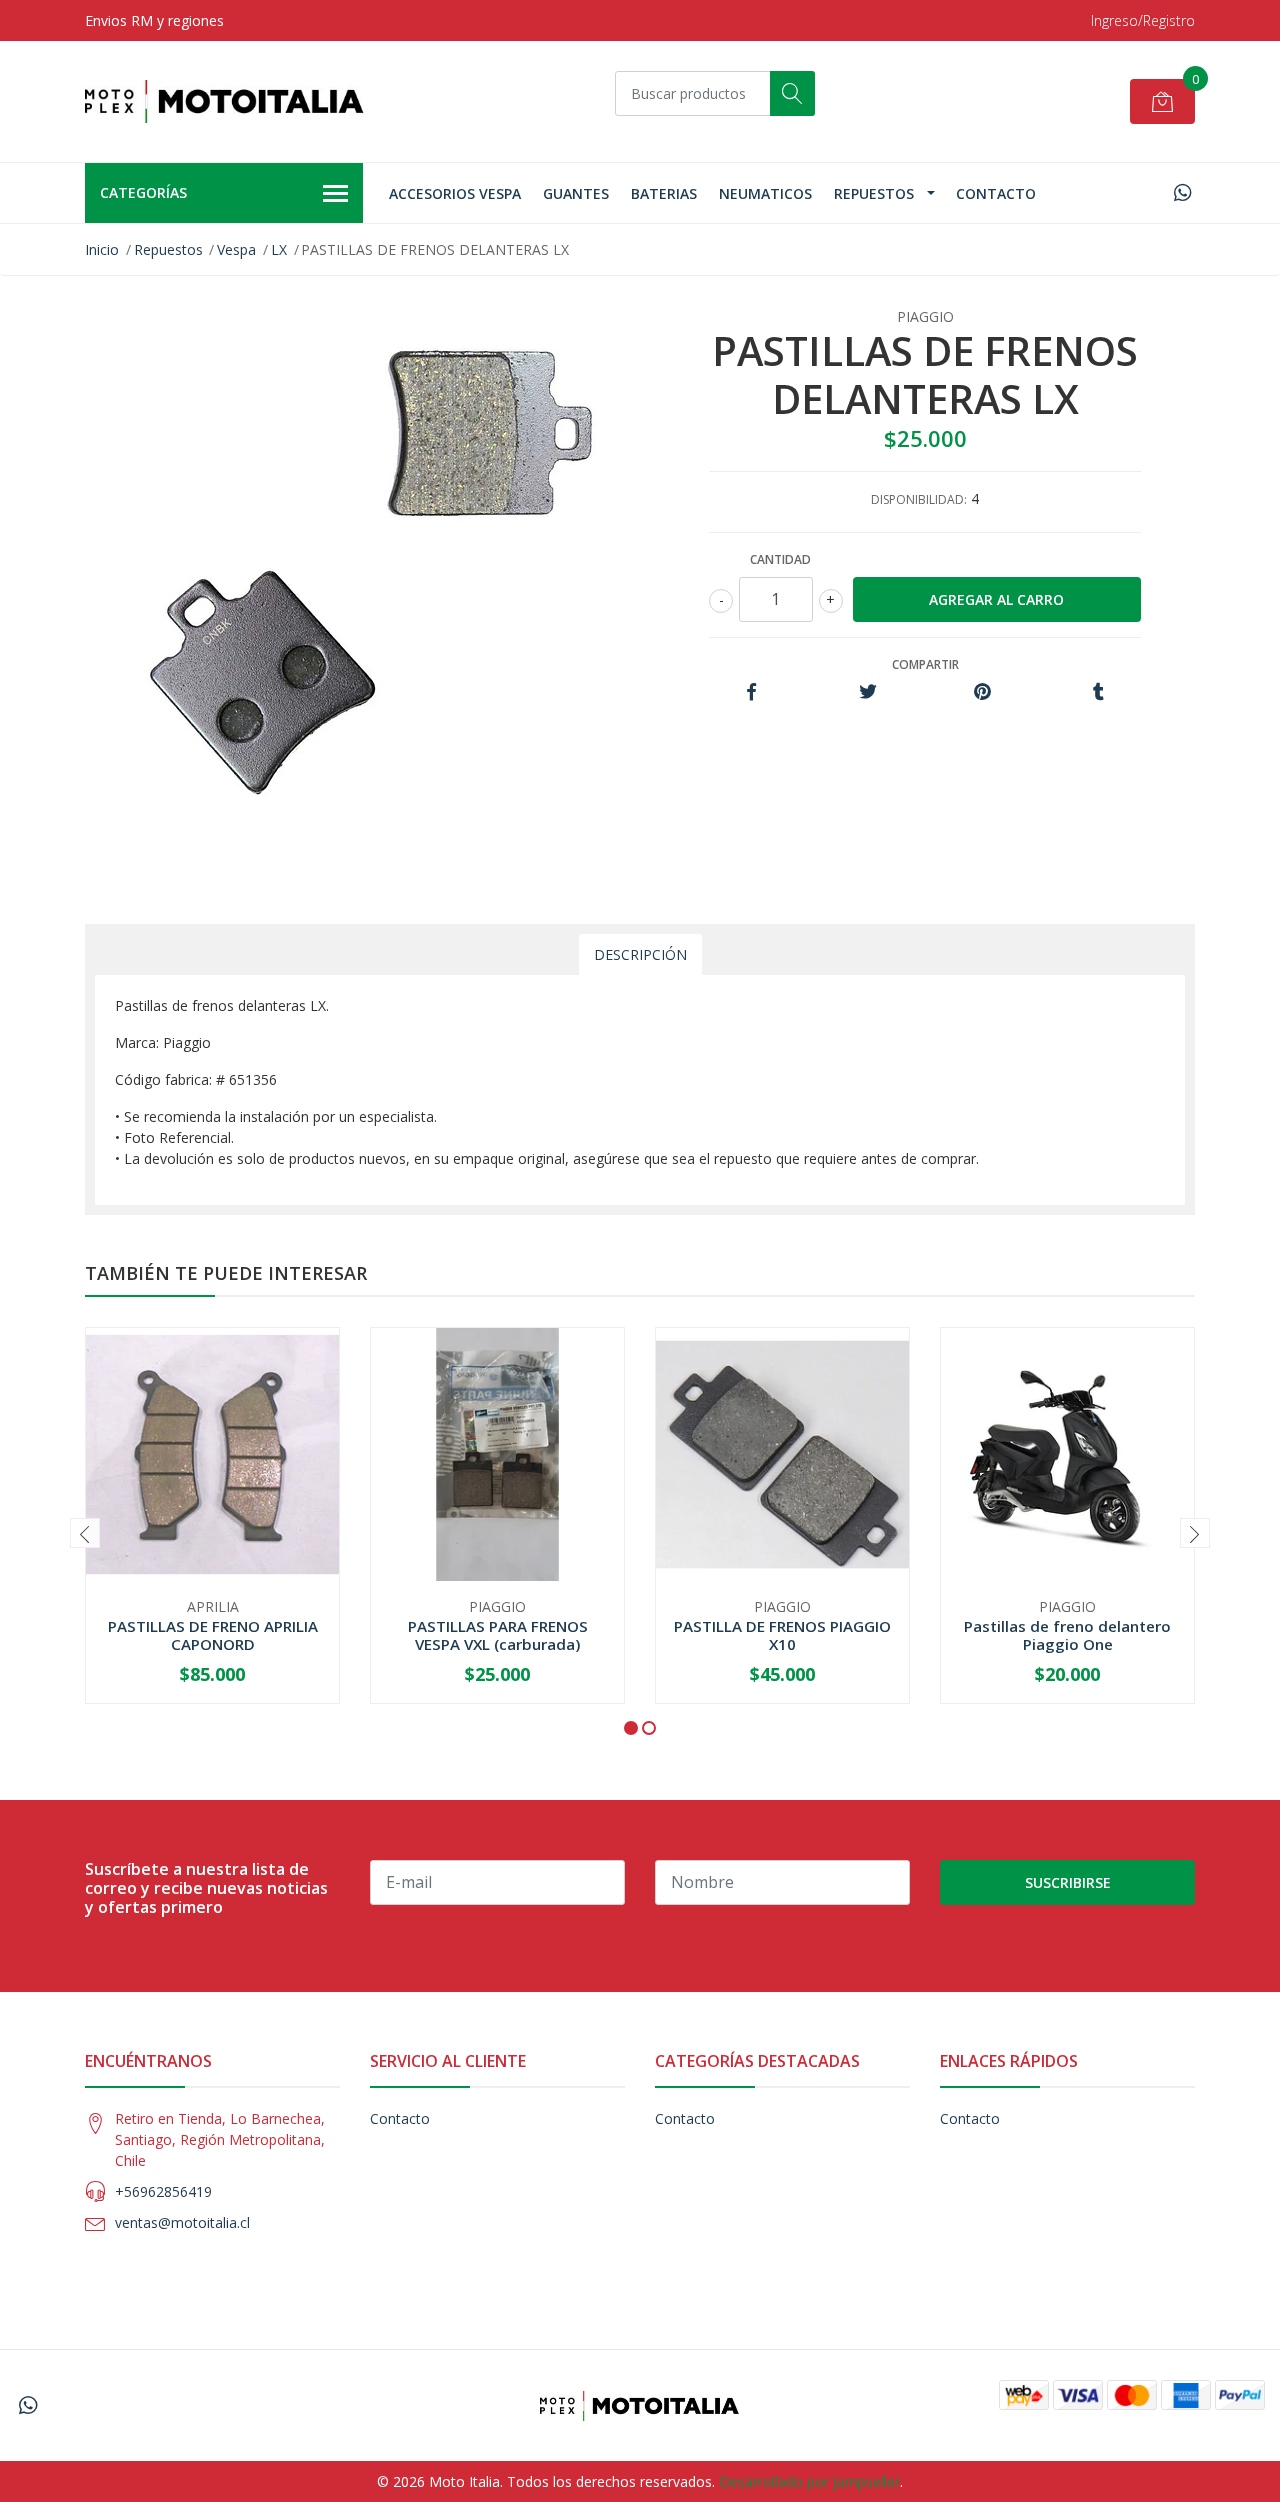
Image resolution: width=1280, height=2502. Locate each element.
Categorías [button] (143, 192)
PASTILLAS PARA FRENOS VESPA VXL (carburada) (498, 1635)
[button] (631, 1728)
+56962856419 (163, 2191)
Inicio (102, 249)
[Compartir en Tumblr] (1098, 692)
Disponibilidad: (919, 499)
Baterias (664, 193)
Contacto (996, 193)
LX (279, 249)
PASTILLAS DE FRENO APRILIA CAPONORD (213, 1635)
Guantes (576, 193)
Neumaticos (765, 193)
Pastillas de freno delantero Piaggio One (1067, 1635)
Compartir (925, 664)
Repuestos (874, 193)
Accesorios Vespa (455, 193)
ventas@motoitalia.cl (182, 2222)
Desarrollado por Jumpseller (809, 2481)
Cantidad (780, 559)
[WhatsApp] (1182, 192)
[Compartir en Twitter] (867, 692)
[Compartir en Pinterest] (982, 692)
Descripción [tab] (640, 954)
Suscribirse (1068, 1882)
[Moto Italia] (225, 101)
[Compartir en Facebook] (751, 692)
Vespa (236, 249)
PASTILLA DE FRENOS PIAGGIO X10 (782, 1635)
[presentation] (85, 1533)
